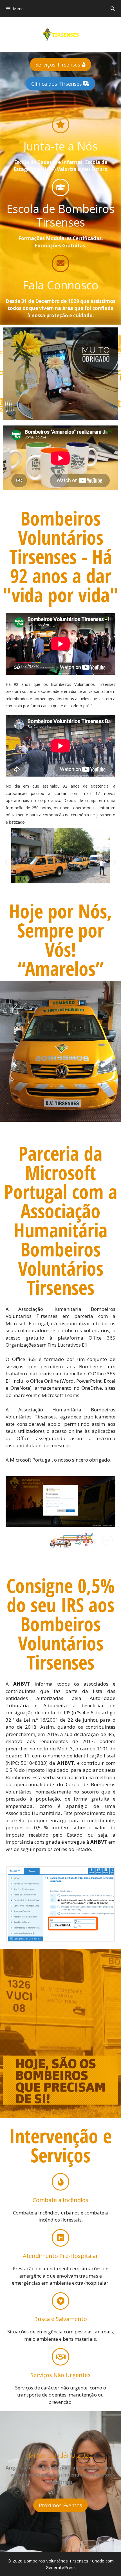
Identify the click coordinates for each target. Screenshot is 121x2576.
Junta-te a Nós (60, 146)
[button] (6, 862)
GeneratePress (61, 2567)
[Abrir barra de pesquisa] (113, 8)
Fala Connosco (60, 285)
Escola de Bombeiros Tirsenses (60, 215)
